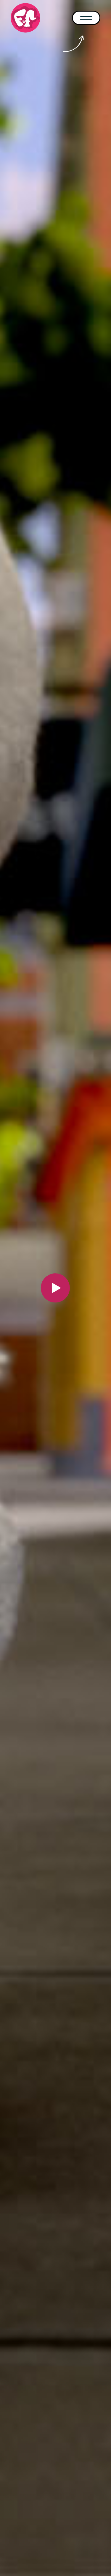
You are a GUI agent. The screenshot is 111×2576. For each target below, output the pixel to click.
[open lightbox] (56, 1288)
